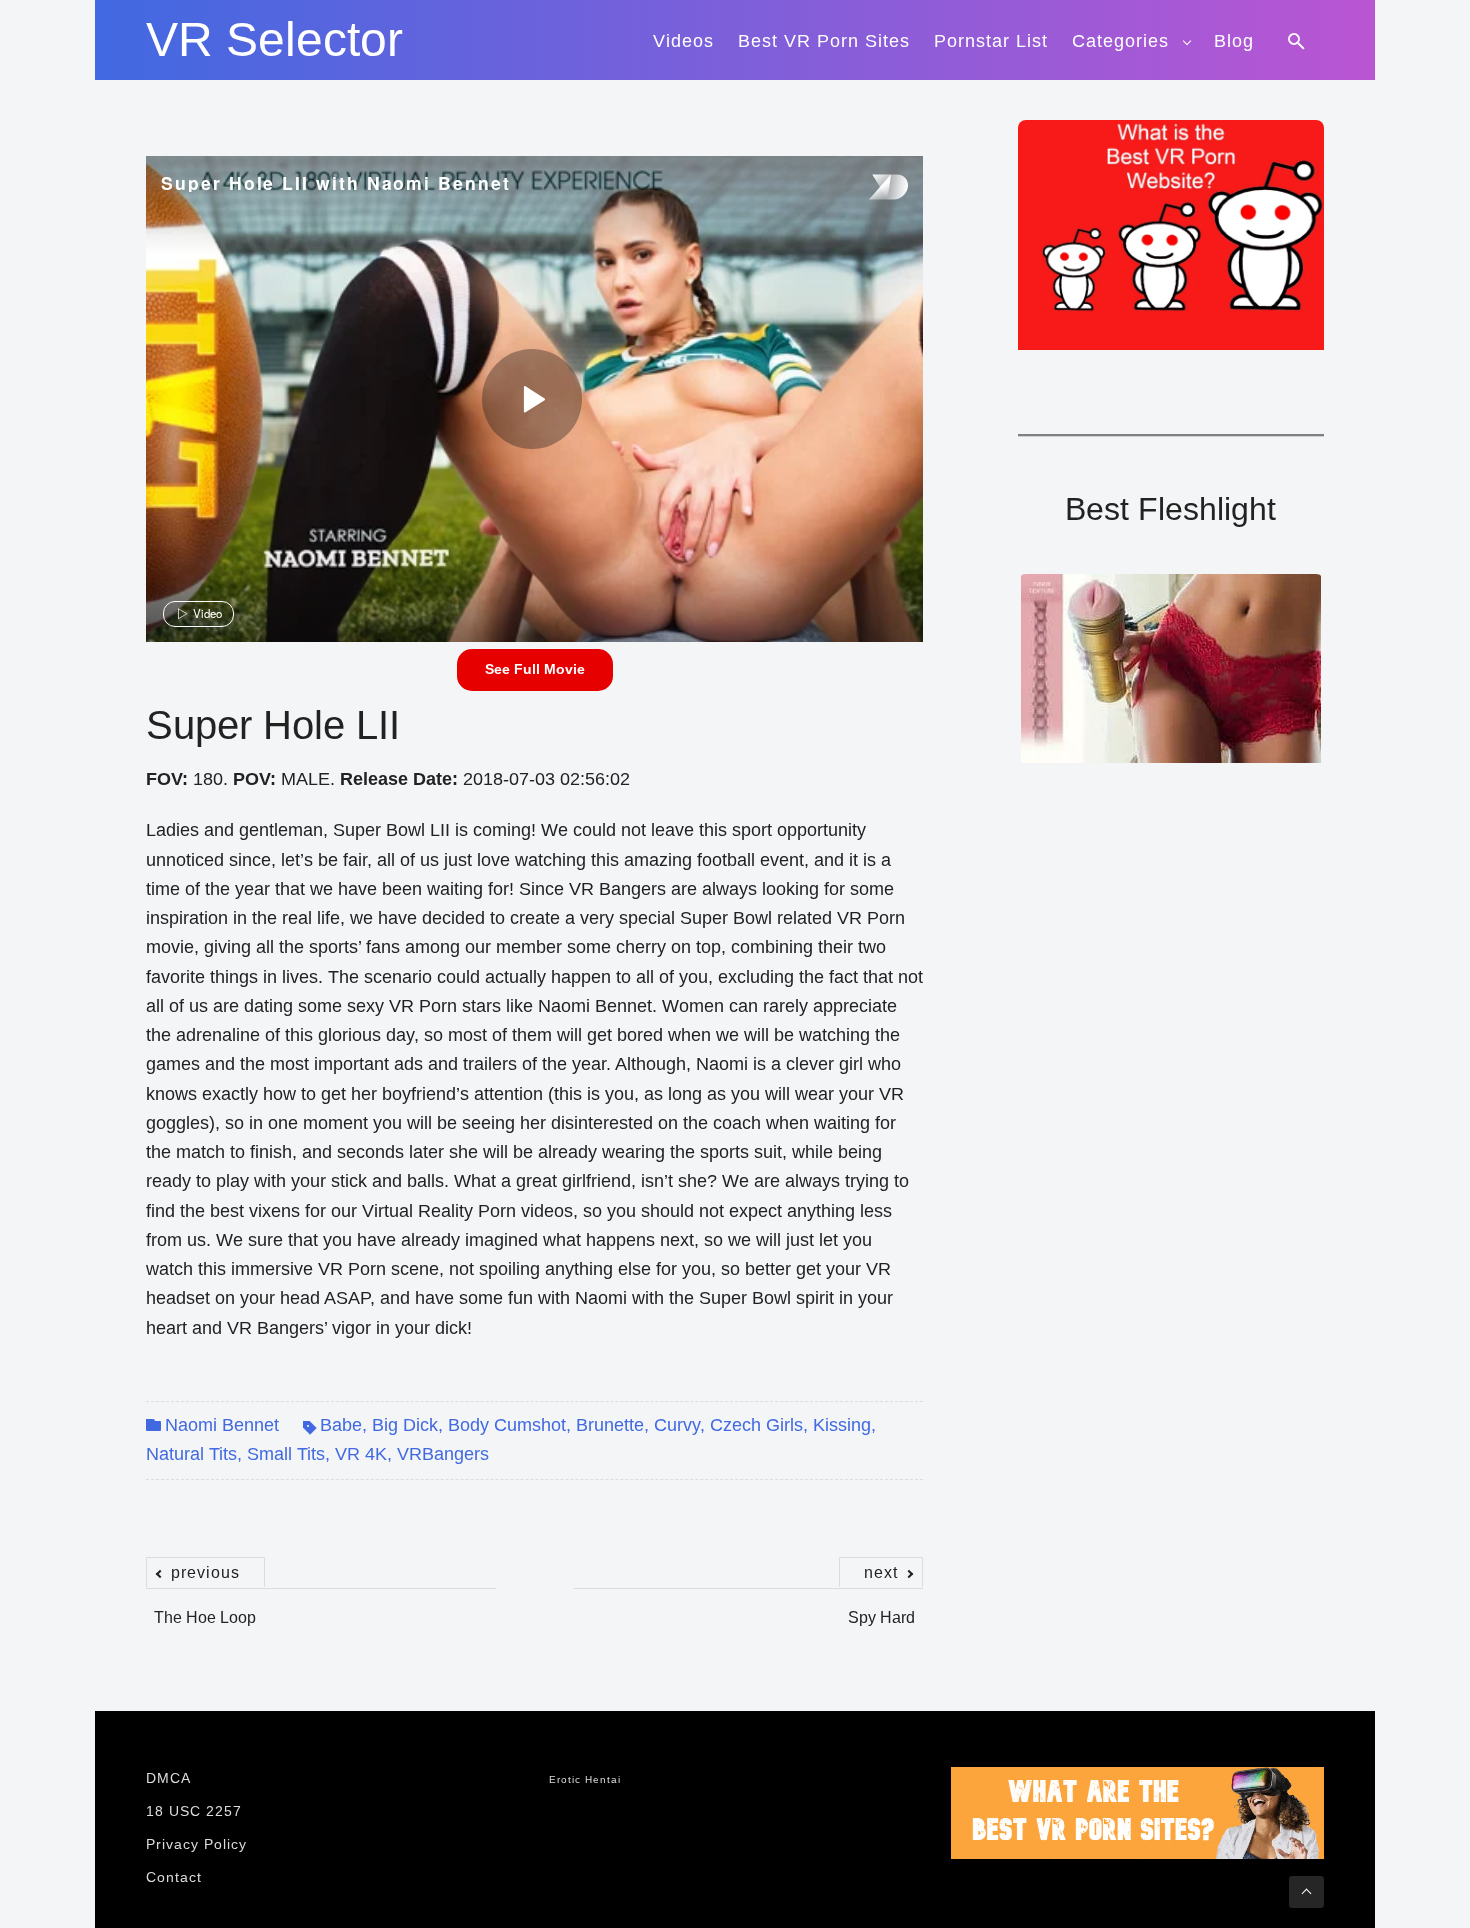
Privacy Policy (196, 1844)
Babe (341, 1425)
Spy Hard (881, 1607)
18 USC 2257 (194, 1811)
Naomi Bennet (222, 1425)
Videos (683, 41)
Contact (174, 1877)
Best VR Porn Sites (824, 41)
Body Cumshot (507, 1425)
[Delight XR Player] (863, 188)
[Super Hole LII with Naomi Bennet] (532, 399)
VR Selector (274, 40)
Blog (1234, 41)
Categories (1120, 41)
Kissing (842, 1425)
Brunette (610, 1425)
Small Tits (286, 1454)
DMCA (168, 1778)
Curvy (677, 1425)
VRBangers (443, 1454)
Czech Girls (756, 1425)
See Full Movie (535, 669)
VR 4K (361, 1454)
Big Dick (405, 1425)
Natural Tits (191, 1454)
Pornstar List (991, 41)
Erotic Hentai (585, 1779)
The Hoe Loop (205, 1607)
